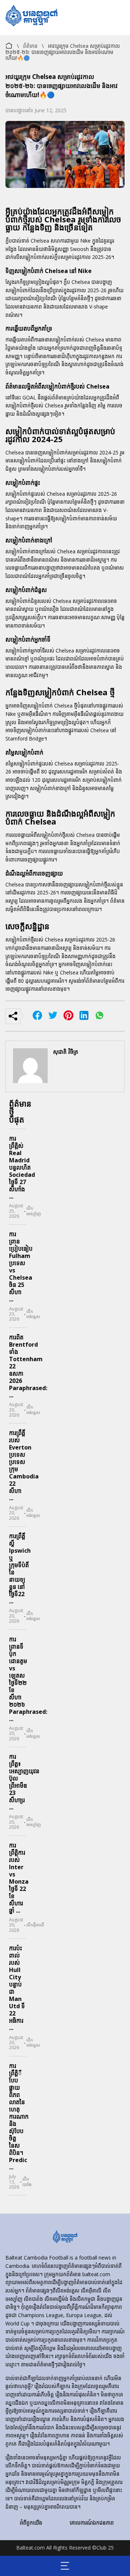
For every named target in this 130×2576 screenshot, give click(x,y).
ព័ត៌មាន (30, 46)
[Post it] (84, 1017)
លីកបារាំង (27, 2182)
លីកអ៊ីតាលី (35, 1925)
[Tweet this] (53, 1017)
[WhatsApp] (99, 1017)
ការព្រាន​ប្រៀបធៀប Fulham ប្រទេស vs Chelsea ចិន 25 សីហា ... (21, 1267)
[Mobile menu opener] (65, 2566)
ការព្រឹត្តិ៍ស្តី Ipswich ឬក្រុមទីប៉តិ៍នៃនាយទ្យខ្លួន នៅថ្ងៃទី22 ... (20, 1569)
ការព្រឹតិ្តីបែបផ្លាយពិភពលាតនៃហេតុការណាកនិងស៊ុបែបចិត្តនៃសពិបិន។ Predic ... (19, 2116)
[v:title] (9, 44)
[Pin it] (68, 1017)
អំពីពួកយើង (31, 2523)
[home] (65, 2237)
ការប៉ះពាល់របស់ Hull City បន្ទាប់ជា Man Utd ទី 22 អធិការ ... (17, 1988)
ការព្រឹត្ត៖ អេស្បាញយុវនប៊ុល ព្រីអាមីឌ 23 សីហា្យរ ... (24, 1782)
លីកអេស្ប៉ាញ (34, 1211)
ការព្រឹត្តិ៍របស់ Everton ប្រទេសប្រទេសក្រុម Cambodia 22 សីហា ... (24, 1465)
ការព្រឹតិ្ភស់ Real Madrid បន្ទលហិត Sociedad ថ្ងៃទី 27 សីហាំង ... (22, 1167)
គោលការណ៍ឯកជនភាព (92, 2523)
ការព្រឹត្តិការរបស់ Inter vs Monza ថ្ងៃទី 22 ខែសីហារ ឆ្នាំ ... (19, 1878)
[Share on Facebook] (37, 1017)
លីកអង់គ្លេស (33, 1314)
